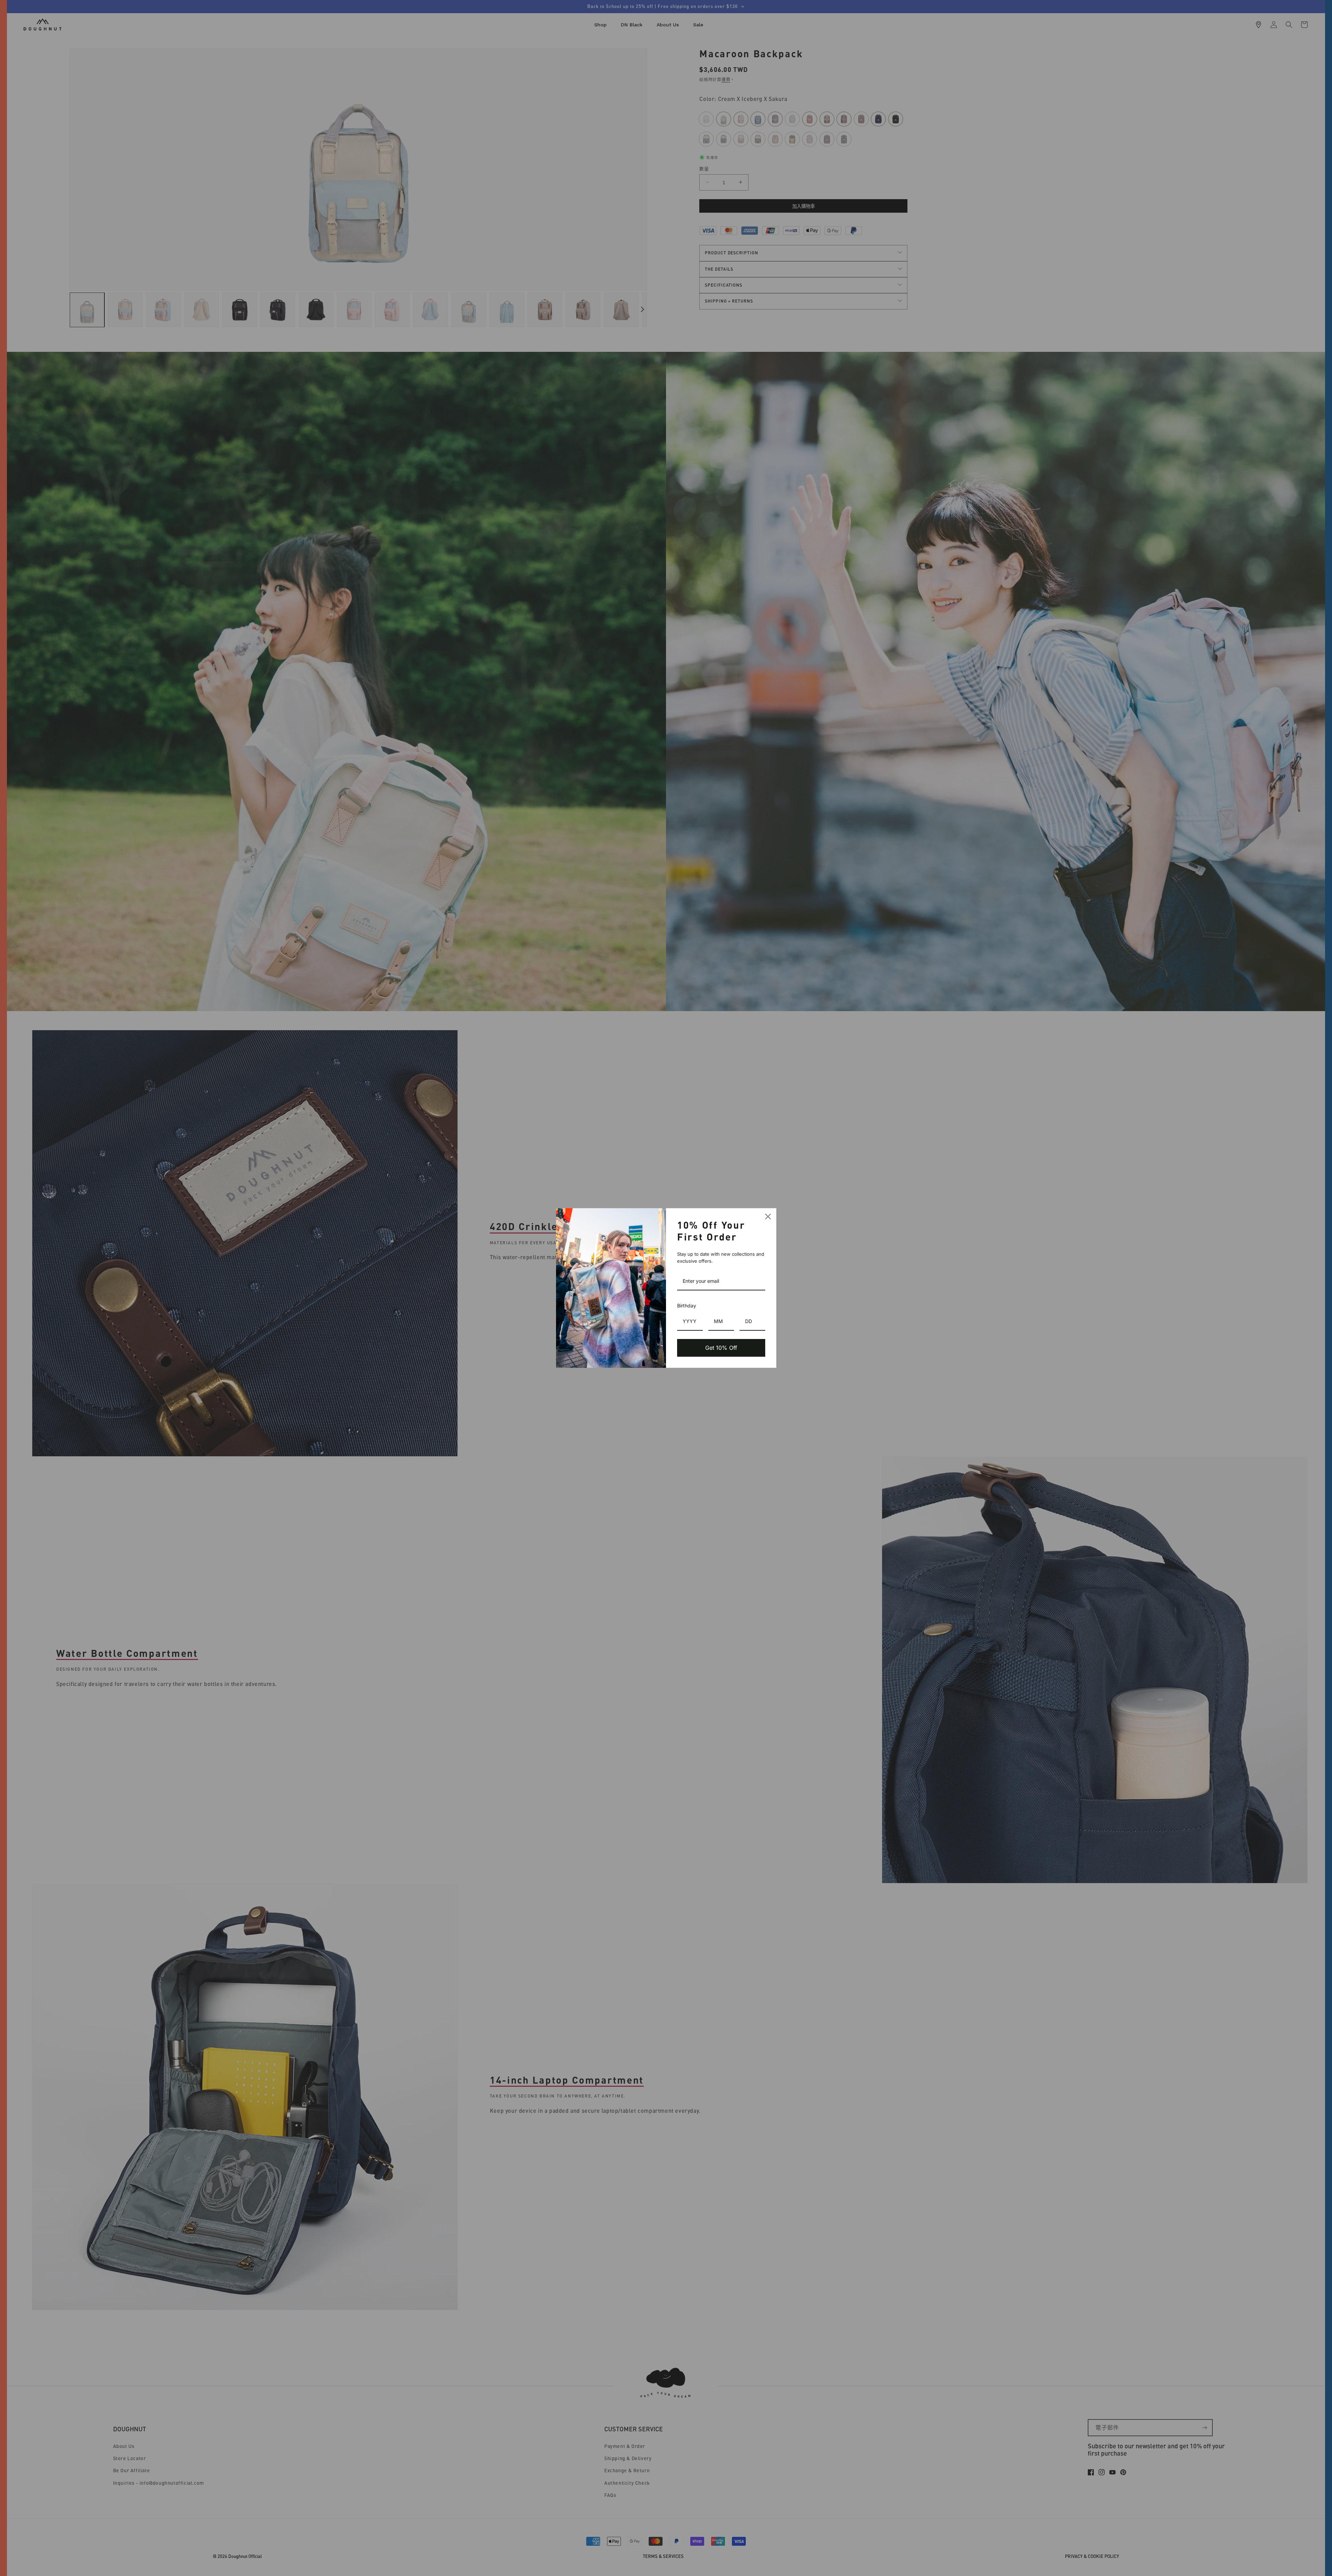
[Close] (768, 1217)
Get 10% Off (721, 1348)
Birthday (687, 1306)
